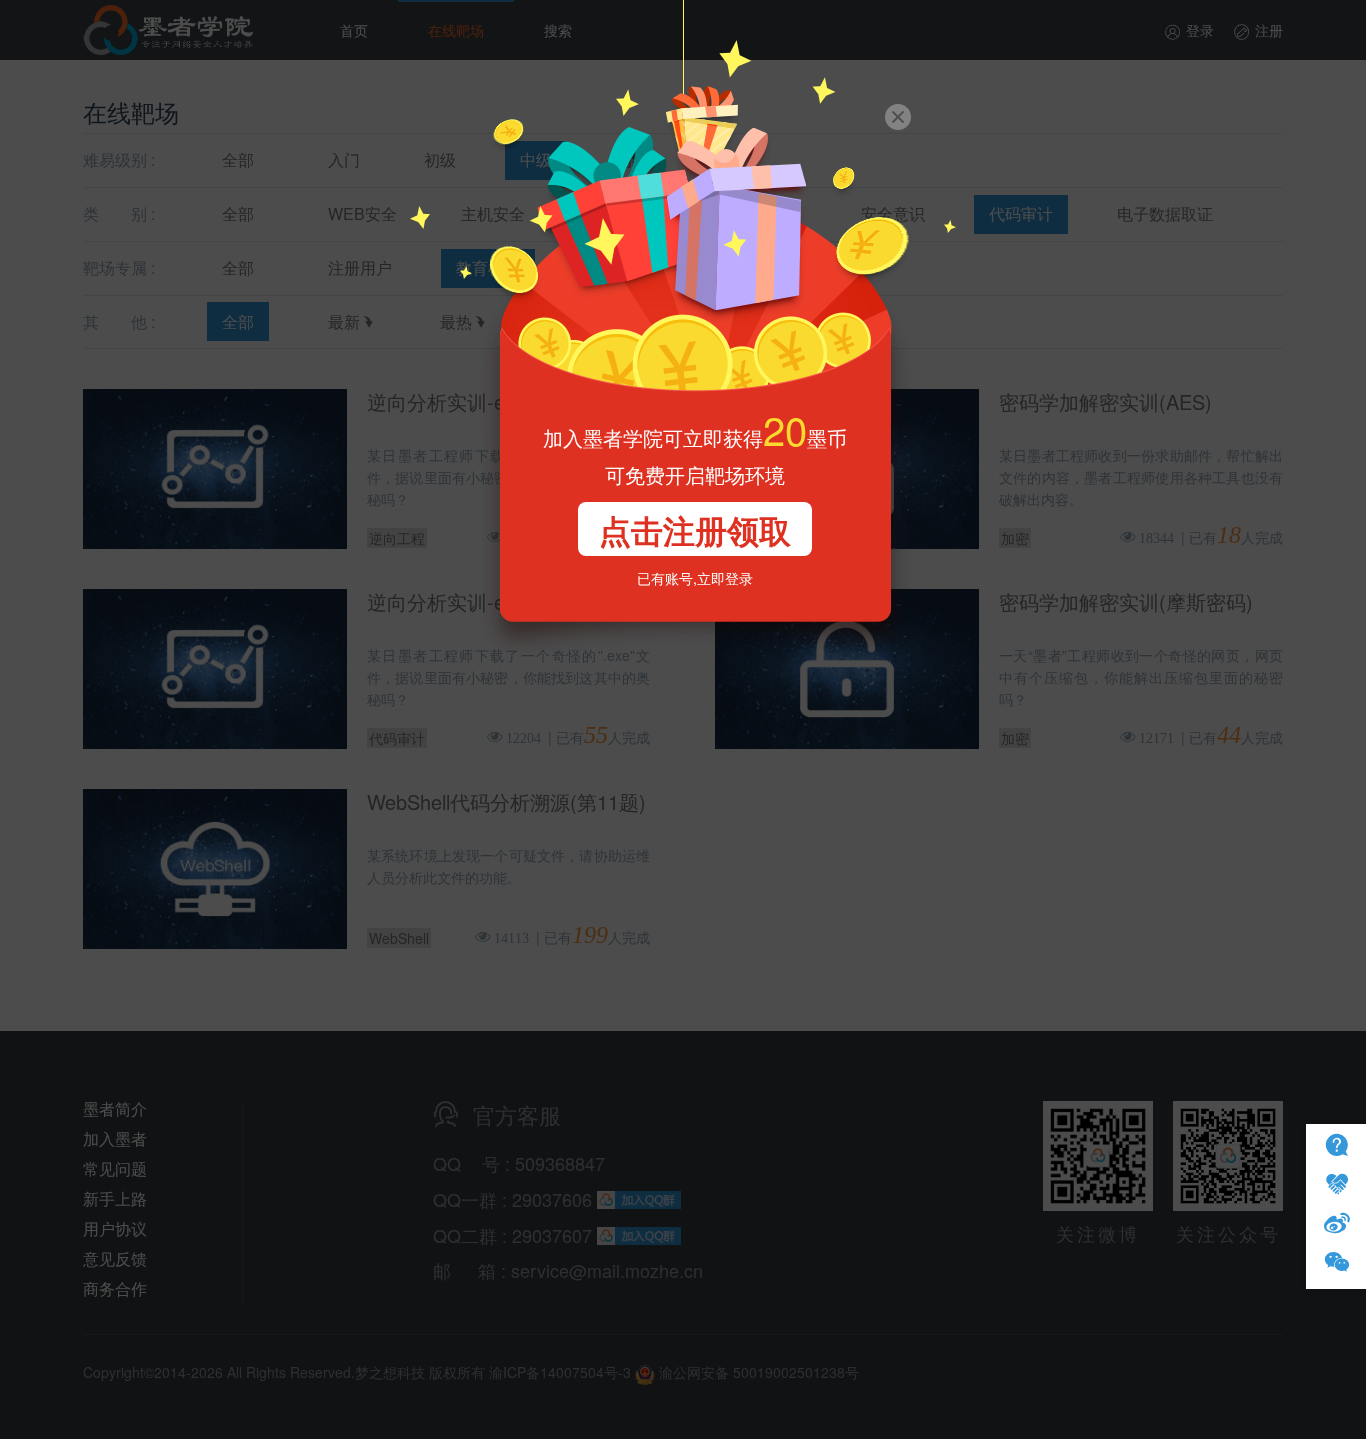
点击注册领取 (695, 530)
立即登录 (725, 578)
